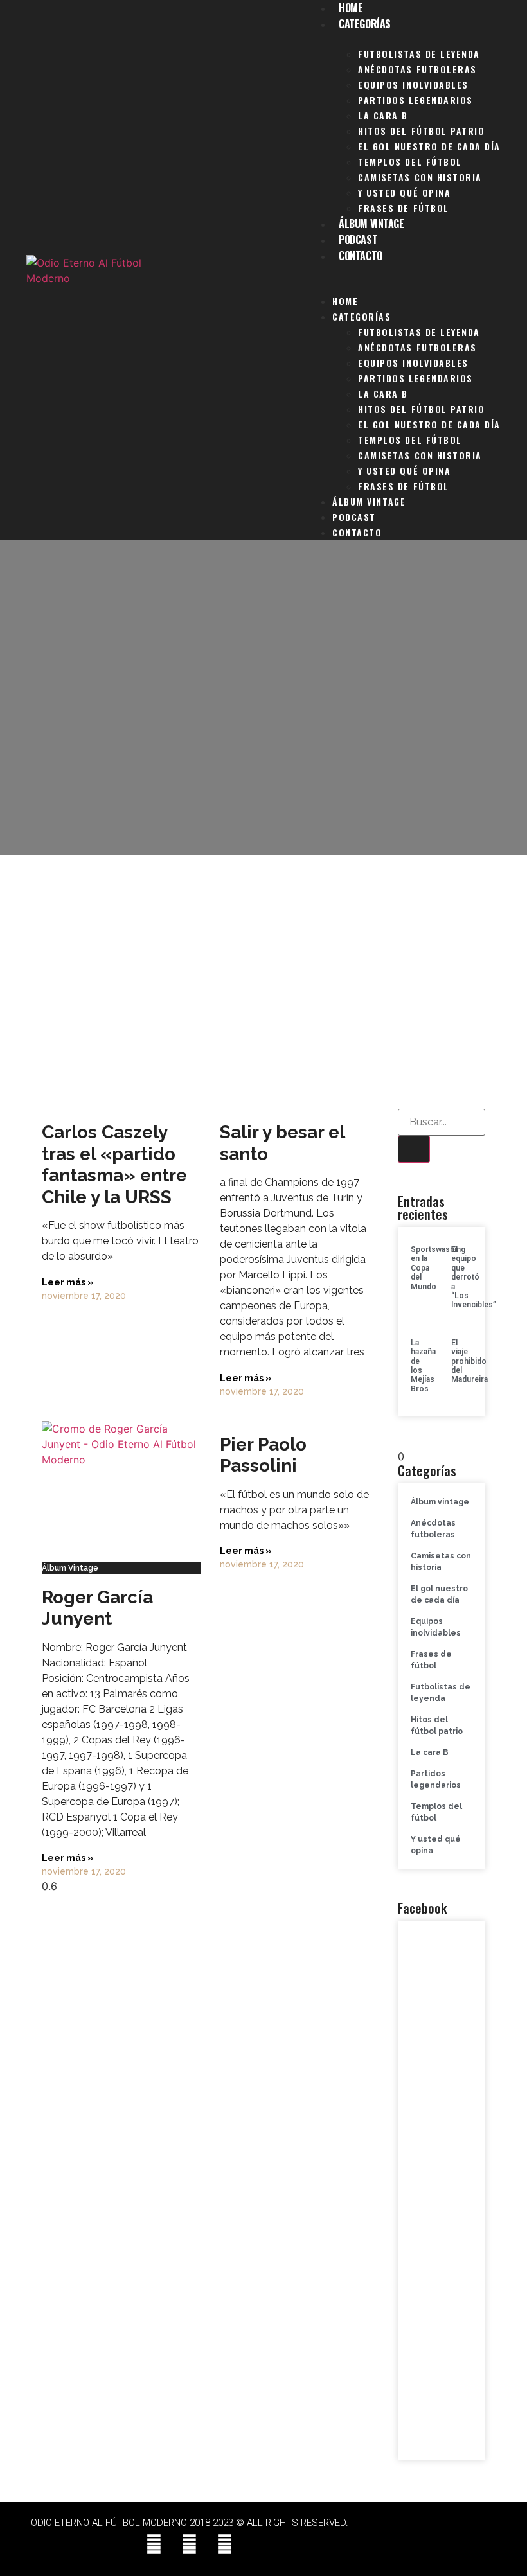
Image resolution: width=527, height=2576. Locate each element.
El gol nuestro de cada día (429, 146)
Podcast (358, 240)
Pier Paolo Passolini (263, 1455)
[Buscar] (414, 1149)
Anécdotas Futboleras (417, 69)
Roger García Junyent (97, 1608)
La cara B (383, 115)
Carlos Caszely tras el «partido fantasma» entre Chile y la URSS (114, 1165)
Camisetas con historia (420, 177)
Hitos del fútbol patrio (421, 131)
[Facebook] (154, 2544)
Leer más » (68, 1282)
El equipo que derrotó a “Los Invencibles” (474, 1277)
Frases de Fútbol (403, 208)
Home (345, 301)
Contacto (360, 256)
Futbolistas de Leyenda (419, 54)
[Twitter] (190, 2544)
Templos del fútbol (410, 162)
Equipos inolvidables (413, 84)
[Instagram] (225, 2544)
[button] (404, 272)
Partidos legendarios (415, 100)
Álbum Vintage (371, 224)
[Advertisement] (263, 977)
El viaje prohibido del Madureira (469, 1361)
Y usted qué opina (404, 192)
